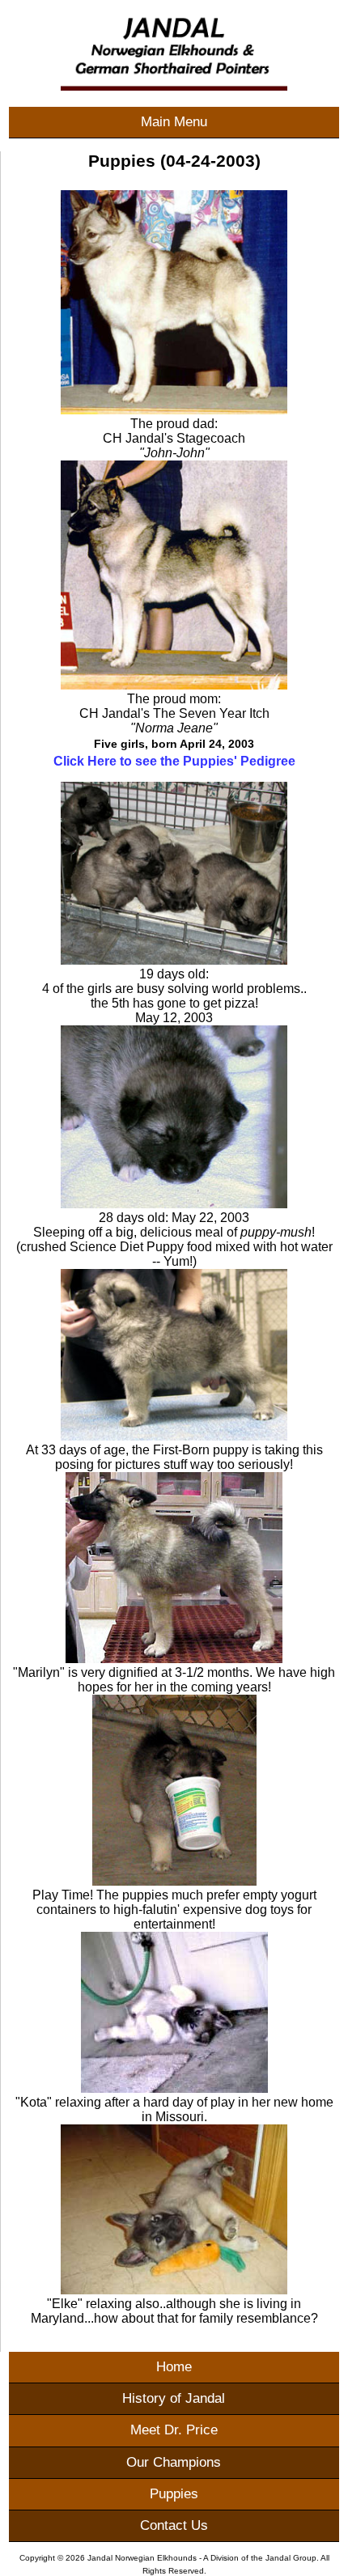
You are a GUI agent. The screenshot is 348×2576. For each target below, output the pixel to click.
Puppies (174, 2494)
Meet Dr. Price (174, 2430)
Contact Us (174, 2525)
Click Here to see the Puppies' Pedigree (174, 761)
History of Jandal (174, 2398)
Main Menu (174, 122)
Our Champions (174, 2462)
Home (174, 2367)
